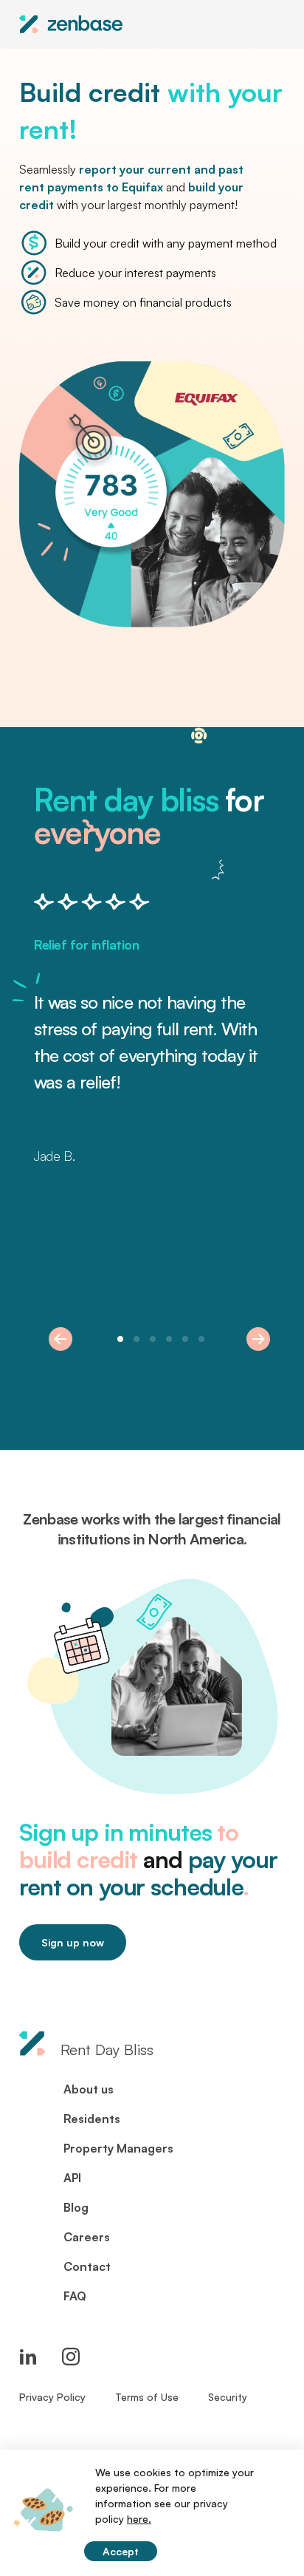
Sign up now (73, 1942)
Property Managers (118, 2148)
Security (228, 2397)
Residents (92, 2119)
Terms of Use (147, 2397)
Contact (87, 2266)
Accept (121, 2551)
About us (89, 2089)
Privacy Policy (52, 2397)
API (72, 2178)
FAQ (75, 2296)
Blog (76, 2207)
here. (139, 2519)
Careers (87, 2237)
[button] (61, 1339)
